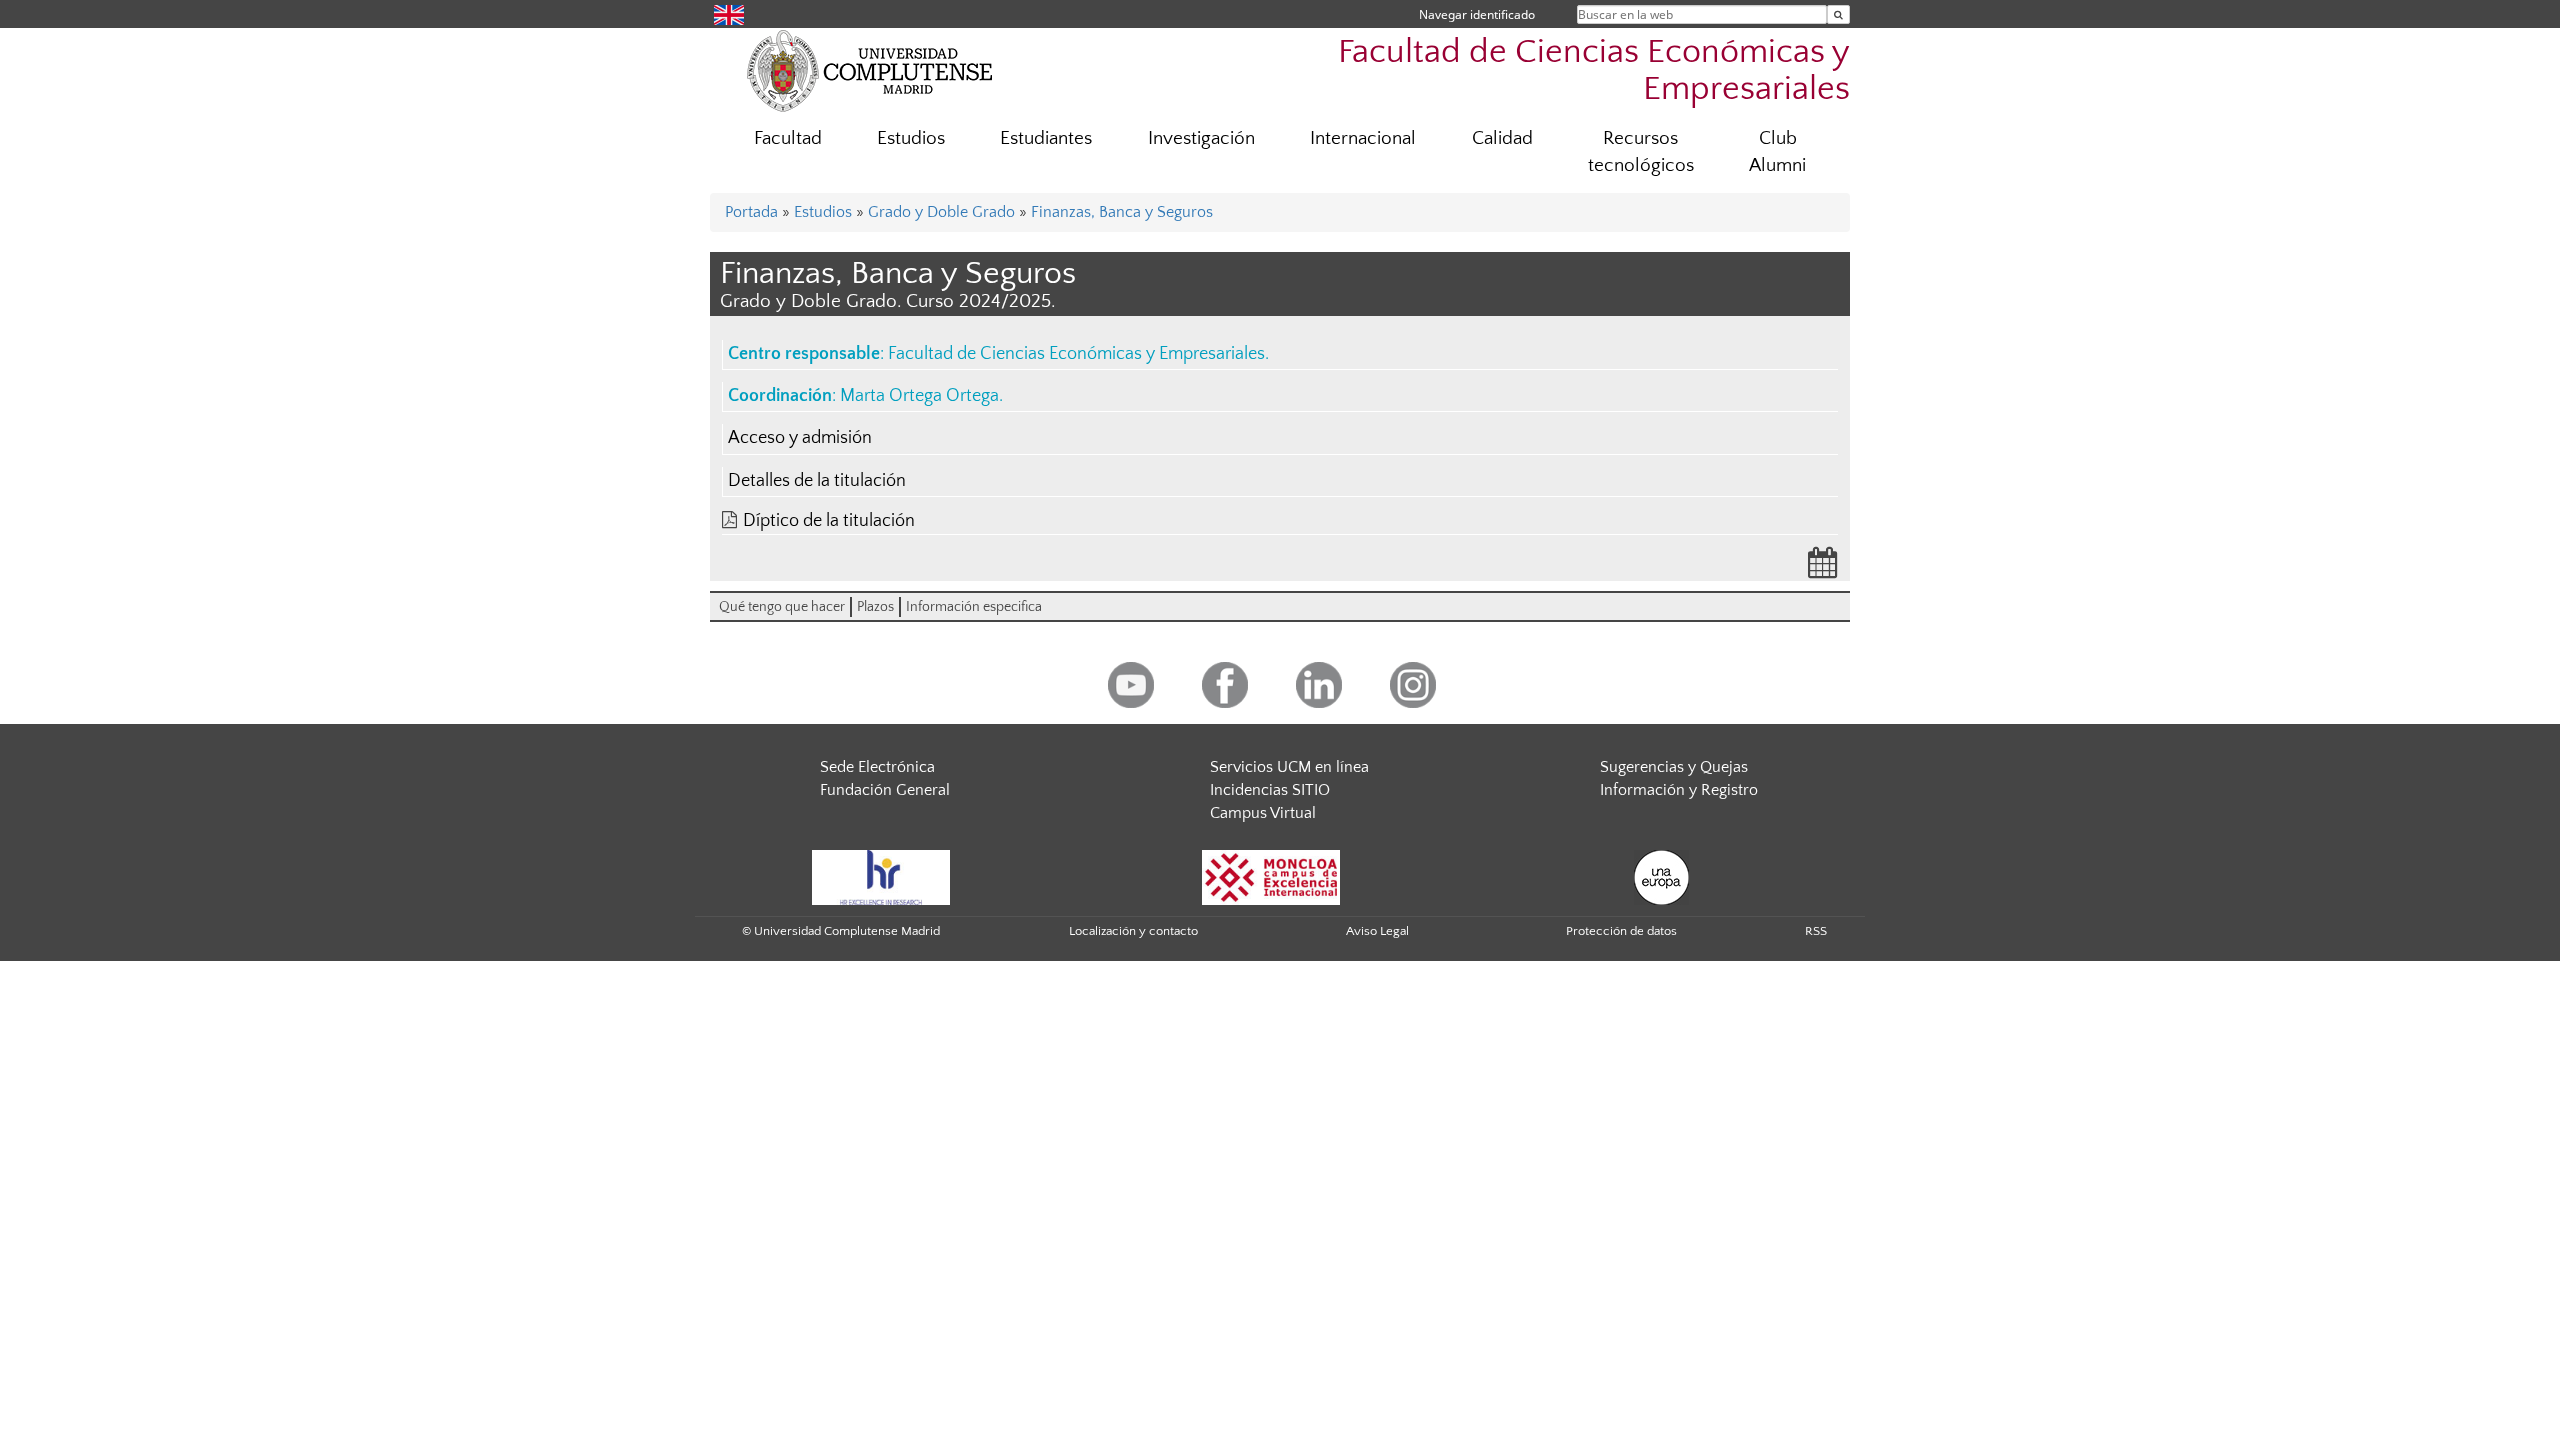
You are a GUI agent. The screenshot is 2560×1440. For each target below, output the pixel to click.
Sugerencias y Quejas (1674, 767)
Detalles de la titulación (817, 481)
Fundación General (885, 790)
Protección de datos (1621, 931)
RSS (1816, 931)
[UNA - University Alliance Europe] (1661, 877)
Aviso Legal (1377, 931)
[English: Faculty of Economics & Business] (729, 13)
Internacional (1363, 138)
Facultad (788, 138)
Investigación (1201, 138)
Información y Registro (1679, 790)
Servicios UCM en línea (1289, 767)
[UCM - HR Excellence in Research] (881, 877)
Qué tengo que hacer (782, 607)
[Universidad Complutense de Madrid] (870, 70)
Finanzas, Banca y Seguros (1122, 212)
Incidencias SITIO (1270, 790)
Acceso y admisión (800, 438)
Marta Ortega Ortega (919, 396)
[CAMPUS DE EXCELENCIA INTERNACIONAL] (1271, 877)
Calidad (1502, 138)
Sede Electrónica (877, 767)
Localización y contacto (1133, 931)
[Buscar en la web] (1838, 14)
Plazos (875, 607)
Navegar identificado (1477, 14)
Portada (751, 212)
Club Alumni (1777, 152)
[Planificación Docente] (1823, 569)
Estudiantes (1046, 138)
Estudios (911, 138)
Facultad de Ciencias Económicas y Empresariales (1594, 71)
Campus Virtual (1263, 813)
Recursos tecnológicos (1641, 152)
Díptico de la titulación (829, 521)
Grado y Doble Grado (941, 212)
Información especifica (974, 607)
